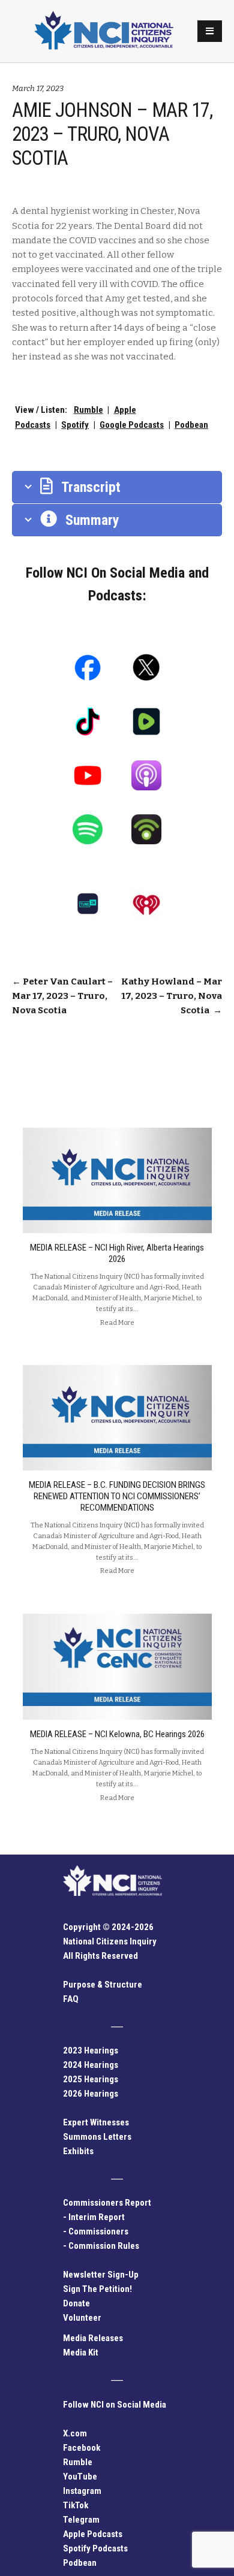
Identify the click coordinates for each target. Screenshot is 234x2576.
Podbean (191, 425)
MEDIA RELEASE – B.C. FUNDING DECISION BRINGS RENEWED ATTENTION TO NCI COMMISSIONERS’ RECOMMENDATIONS (117, 1496)
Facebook (82, 2448)
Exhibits (78, 2151)
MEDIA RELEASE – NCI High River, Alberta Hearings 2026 (117, 1253)
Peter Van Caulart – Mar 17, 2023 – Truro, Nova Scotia (62, 996)
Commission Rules (104, 2246)
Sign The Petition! (97, 2289)
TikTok (76, 2505)
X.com (75, 2433)
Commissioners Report (107, 2203)
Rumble (88, 410)
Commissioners (98, 2231)
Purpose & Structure (103, 1985)
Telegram (81, 2520)
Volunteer (82, 2318)
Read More (117, 1322)
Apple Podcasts (93, 2534)
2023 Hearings (91, 2050)
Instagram (82, 2491)
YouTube (80, 2477)
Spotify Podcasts (95, 2548)
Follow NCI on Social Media (115, 2405)
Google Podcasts (132, 425)
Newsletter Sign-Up (101, 2275)
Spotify (75, 425)
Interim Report (97, 2217)
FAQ (71, 1999)
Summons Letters (97, 2137)
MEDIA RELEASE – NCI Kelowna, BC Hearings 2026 (117, 1734)
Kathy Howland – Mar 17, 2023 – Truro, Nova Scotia (172, 996)
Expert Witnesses (96, 2122)
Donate (76, 2303)
